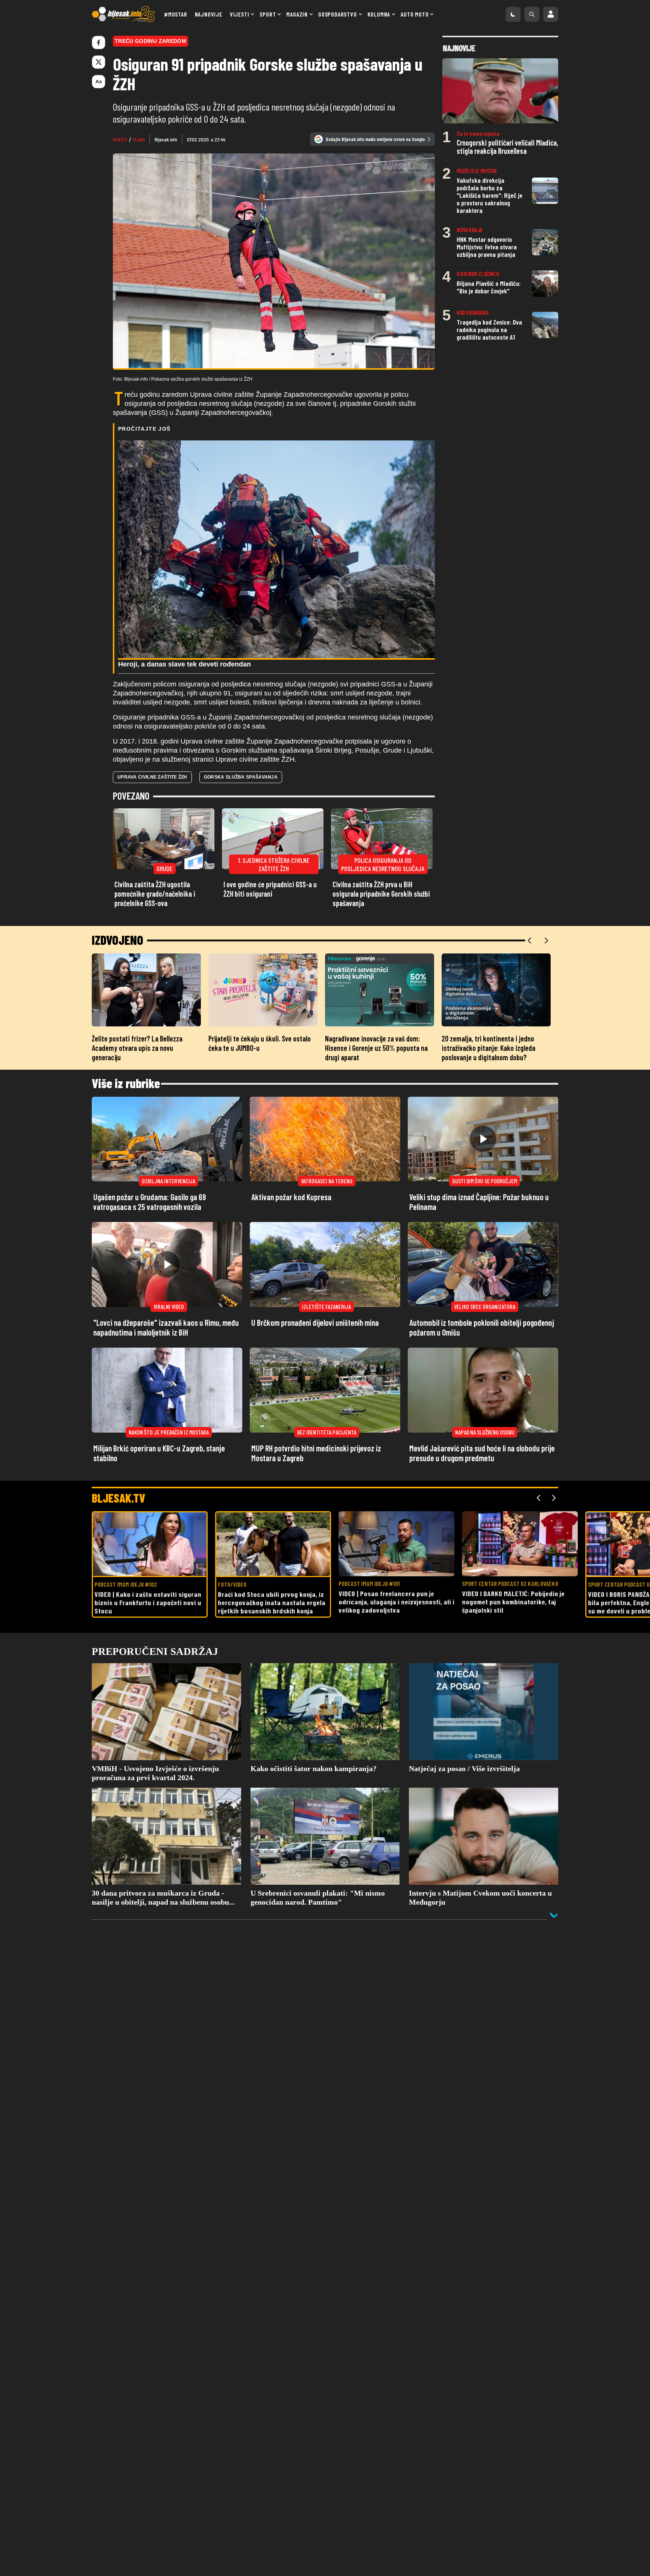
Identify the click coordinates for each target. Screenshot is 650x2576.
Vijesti (240, 14)
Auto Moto (415, 14)
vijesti (120, 139)
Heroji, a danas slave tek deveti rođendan (185, 664)
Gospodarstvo (338, 14)
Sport (268, 14)
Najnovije (209, 14)
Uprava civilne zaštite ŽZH (152, 777)
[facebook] (99, 43)
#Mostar (176, 14)
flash (139, 139)
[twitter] (99, 62)
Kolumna (379, 14)
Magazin (297, 14)
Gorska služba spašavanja (241, 777)
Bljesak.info (166, 139)
